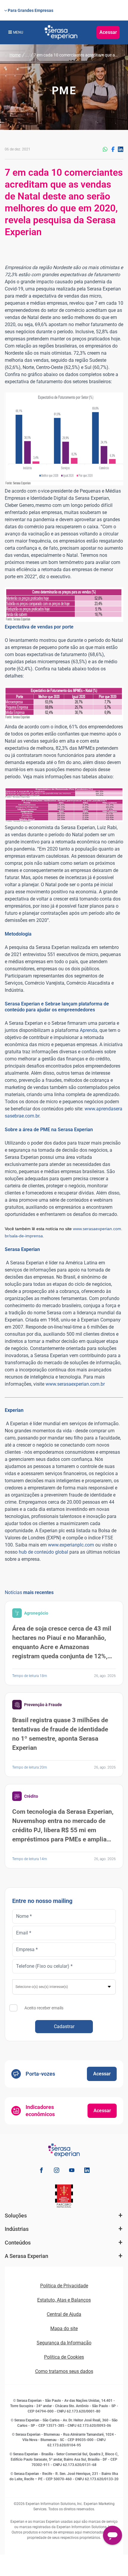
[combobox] (64, 1987)
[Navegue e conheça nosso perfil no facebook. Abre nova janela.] (41, 2171)
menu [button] (18, 32)
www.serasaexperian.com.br (75, 1384)
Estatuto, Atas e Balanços (64, 2300)
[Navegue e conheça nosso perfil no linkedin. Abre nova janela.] (87, 2171)
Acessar (108, 32)
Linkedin (121, 149)
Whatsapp (105, 149)
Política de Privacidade (64, 2286)
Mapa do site (64, 2329)
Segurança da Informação (64, 2343)
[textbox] (64, 1987)
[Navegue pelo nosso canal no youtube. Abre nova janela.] (72, 2171)
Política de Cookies (64, 2357)
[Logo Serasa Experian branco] (61, 32)
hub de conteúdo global (43, 1552)
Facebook (113, 149)
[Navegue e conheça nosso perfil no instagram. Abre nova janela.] (57, 2171)
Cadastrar (64, 2026)
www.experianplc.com (71, 1545)
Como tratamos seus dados (64, 2371)
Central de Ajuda (64, 2314)
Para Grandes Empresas (31, 10)
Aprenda (89, 1030)
